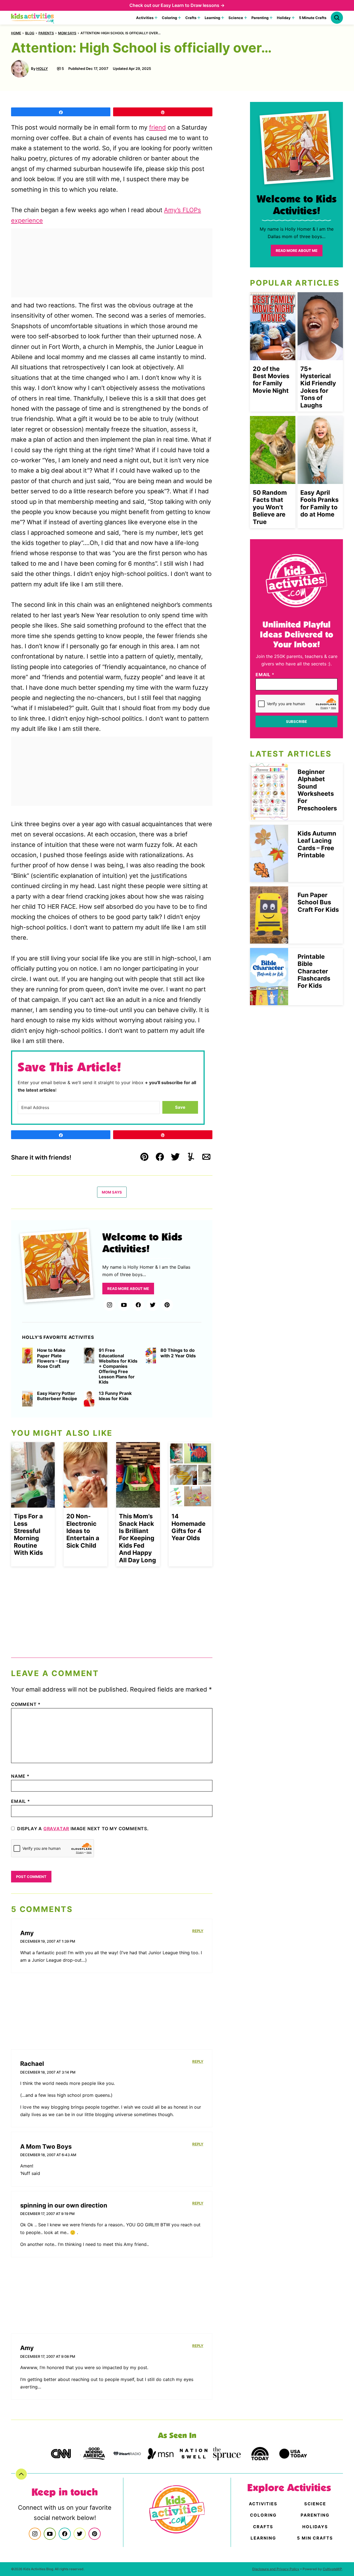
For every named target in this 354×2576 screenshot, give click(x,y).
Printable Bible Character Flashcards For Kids (314, 971)
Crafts (191, 18)
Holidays (315, 2527)
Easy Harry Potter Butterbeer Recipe (57, 1396)
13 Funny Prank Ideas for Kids (115, 1396)
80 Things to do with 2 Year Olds (178, 1353)
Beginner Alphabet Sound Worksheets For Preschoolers (317, 790)
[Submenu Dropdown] (156, 18)
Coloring (169, 18)
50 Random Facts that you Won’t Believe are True (270, 507)
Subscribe (296, 721)
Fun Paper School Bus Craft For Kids (318, 902)
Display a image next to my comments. (83, 1829)
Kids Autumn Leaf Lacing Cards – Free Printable (317, 844)
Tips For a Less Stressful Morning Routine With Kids (28, 1534)
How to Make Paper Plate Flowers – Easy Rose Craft (53, 1358)
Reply (198, 1931)
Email (21, 1801)
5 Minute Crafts (313, 18)
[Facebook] (138, 1305)
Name (20, 1776)
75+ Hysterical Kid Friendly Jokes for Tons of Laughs (318, 387)
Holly (42, 69)
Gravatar (56, 1829)
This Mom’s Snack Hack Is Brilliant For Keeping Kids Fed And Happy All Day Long (137, 1538)
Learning (212, 18)
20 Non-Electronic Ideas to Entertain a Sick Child (83, 1531)
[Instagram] (110, 1305)
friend (158, 127)
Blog (30, 33)
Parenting (260, 18)
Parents (46, 33)
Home (16, 33)
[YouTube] (124, 1305)
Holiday (284, 18)
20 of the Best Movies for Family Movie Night (271, 380)
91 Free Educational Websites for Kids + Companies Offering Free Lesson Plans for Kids (118, 1366)
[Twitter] (153, 1305)
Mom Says (67, 33)
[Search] (337, 18)
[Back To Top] (21, 2474)
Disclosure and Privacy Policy (276, 2569)
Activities (145, 18)
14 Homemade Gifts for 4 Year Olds (188, 1527)
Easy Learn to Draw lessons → (193, 5)
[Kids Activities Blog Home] (33, 18)
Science (236, 18)
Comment (26, 1704)
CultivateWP (332, 2569)
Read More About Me (128, 1289)
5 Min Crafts (315, 2538)
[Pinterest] (167, 1305)
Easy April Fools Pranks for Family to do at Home (319, 503)
